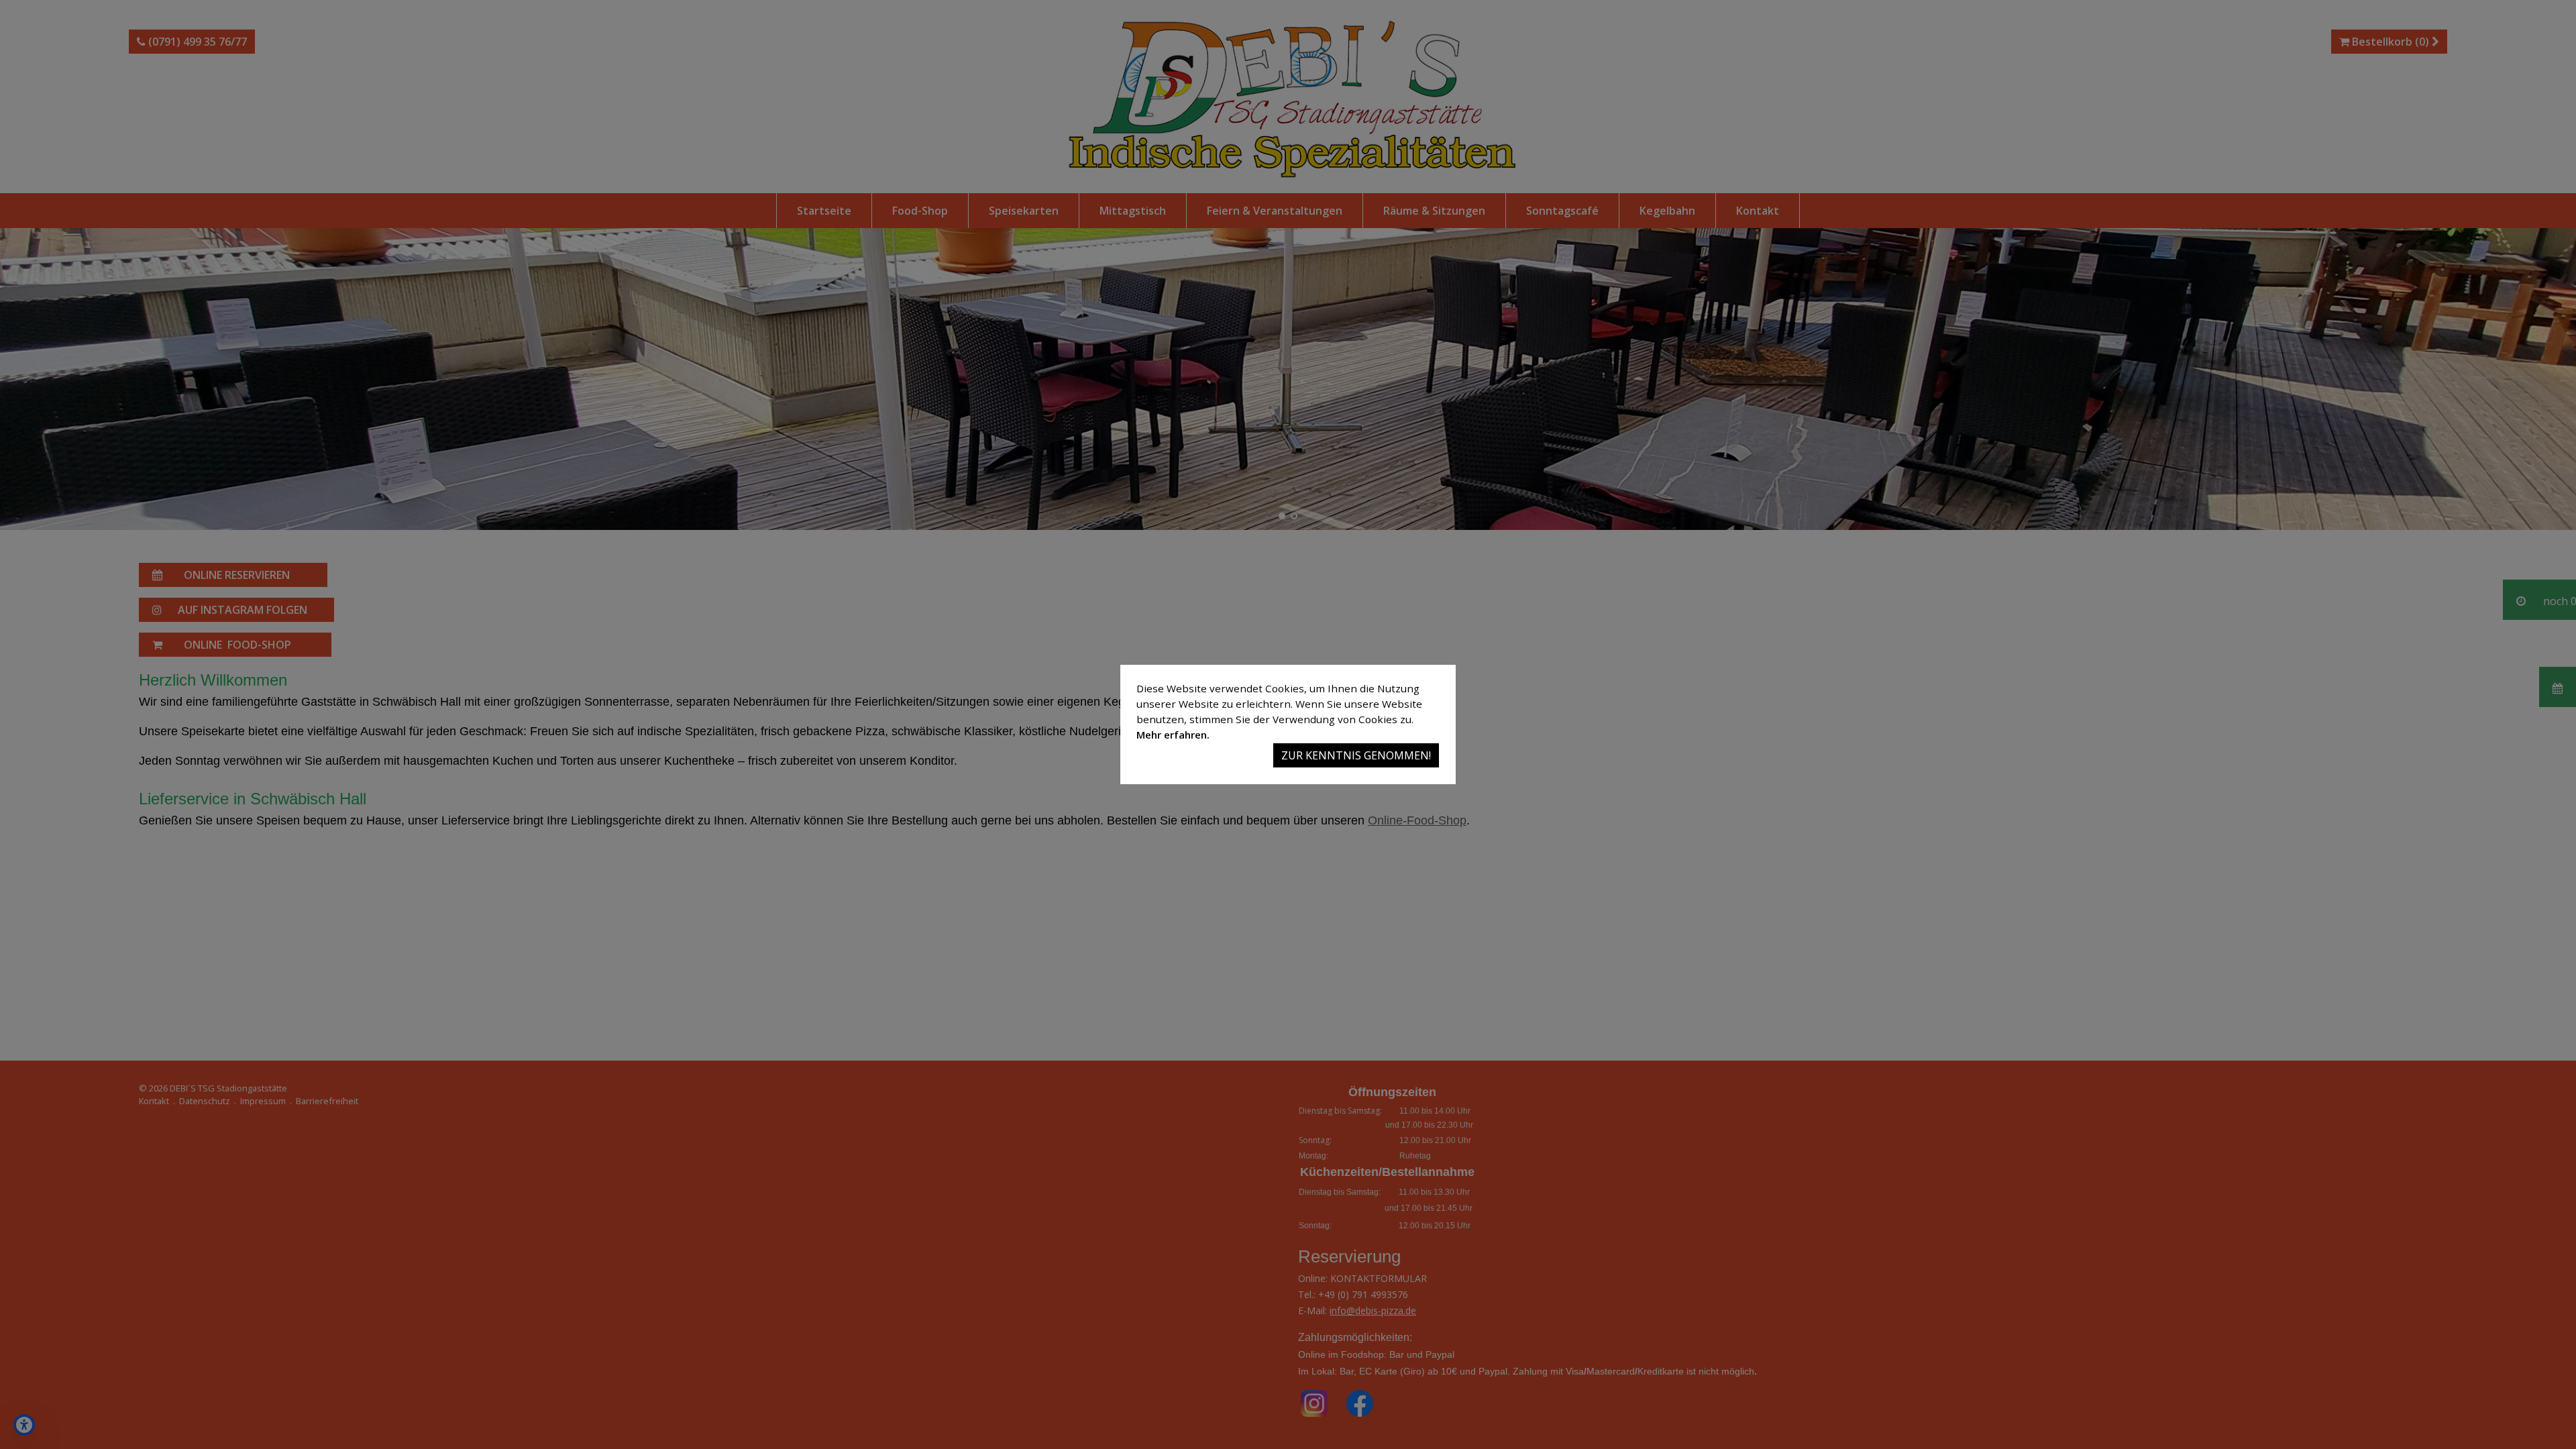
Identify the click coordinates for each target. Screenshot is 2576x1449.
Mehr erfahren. (1173, 735)
